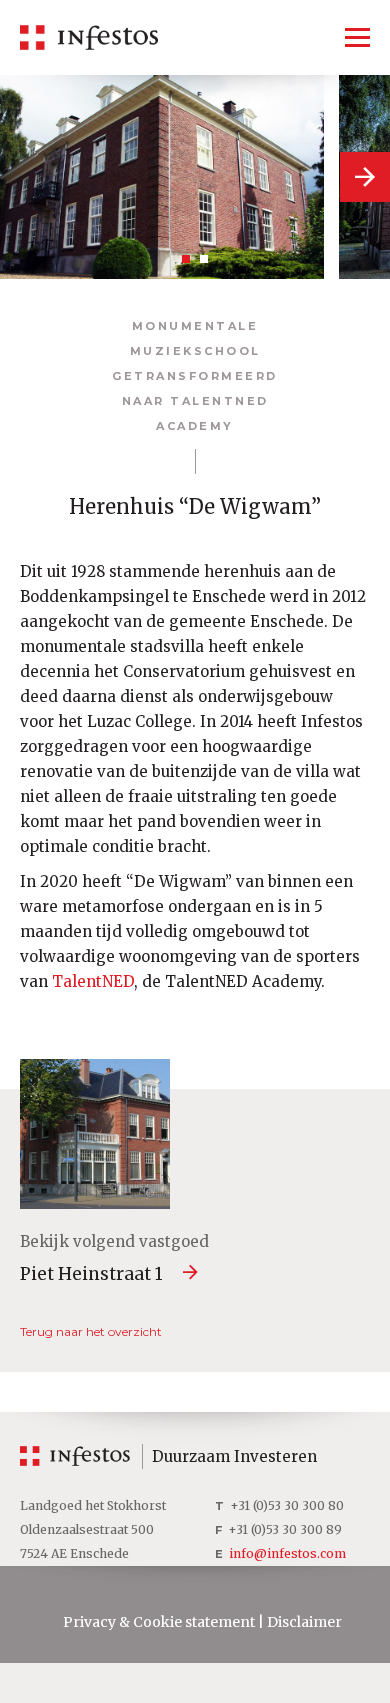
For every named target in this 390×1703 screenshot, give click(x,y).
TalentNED (93, 981)
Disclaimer (304, 1622)
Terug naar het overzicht (91, 1331)
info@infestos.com (287, 1553)
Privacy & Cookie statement (159, 1622)
